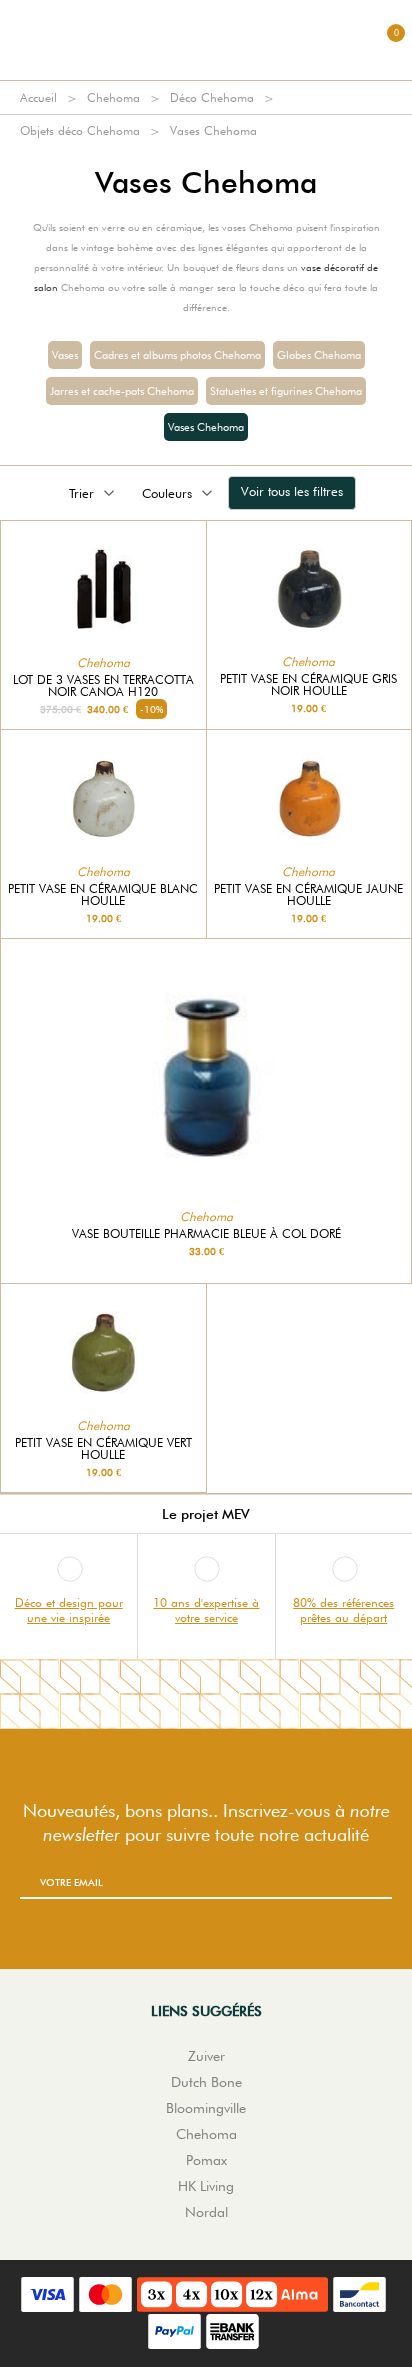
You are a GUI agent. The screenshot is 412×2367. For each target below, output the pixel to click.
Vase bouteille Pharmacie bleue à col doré (206, 1234)
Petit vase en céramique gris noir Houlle (308, 685)
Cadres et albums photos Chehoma (177, 355)
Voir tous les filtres (292, 491)
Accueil (38, 97)
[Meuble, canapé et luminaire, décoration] (206, 40)
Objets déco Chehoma (80, 130)
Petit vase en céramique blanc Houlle (103, 895)
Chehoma (113, 97)
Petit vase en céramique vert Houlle (103, 1449)
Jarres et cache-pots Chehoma (122, 391)
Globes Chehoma (319, 355)
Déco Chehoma (212, 97)
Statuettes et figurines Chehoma (286, 391)
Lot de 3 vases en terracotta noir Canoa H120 (103, 686)
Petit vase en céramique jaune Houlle (308, 895)
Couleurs (167, 493)
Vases (65, 355)
